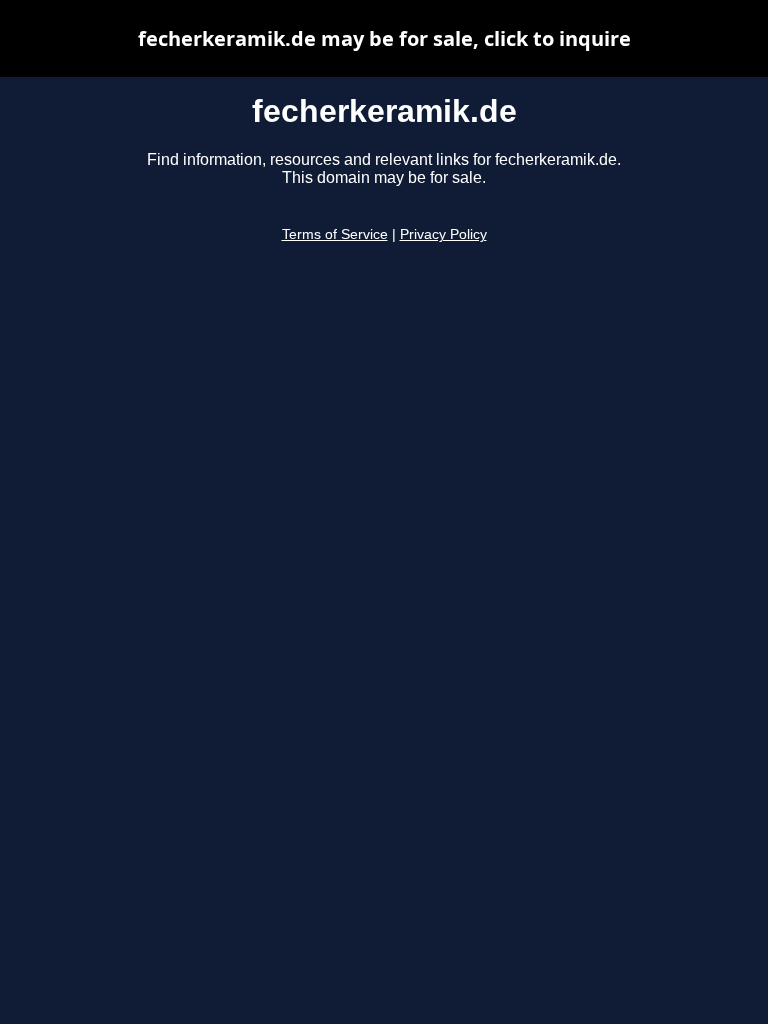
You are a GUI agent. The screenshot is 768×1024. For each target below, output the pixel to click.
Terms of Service (335, 234)
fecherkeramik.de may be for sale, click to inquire (384, 38)
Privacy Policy (443, 234)
